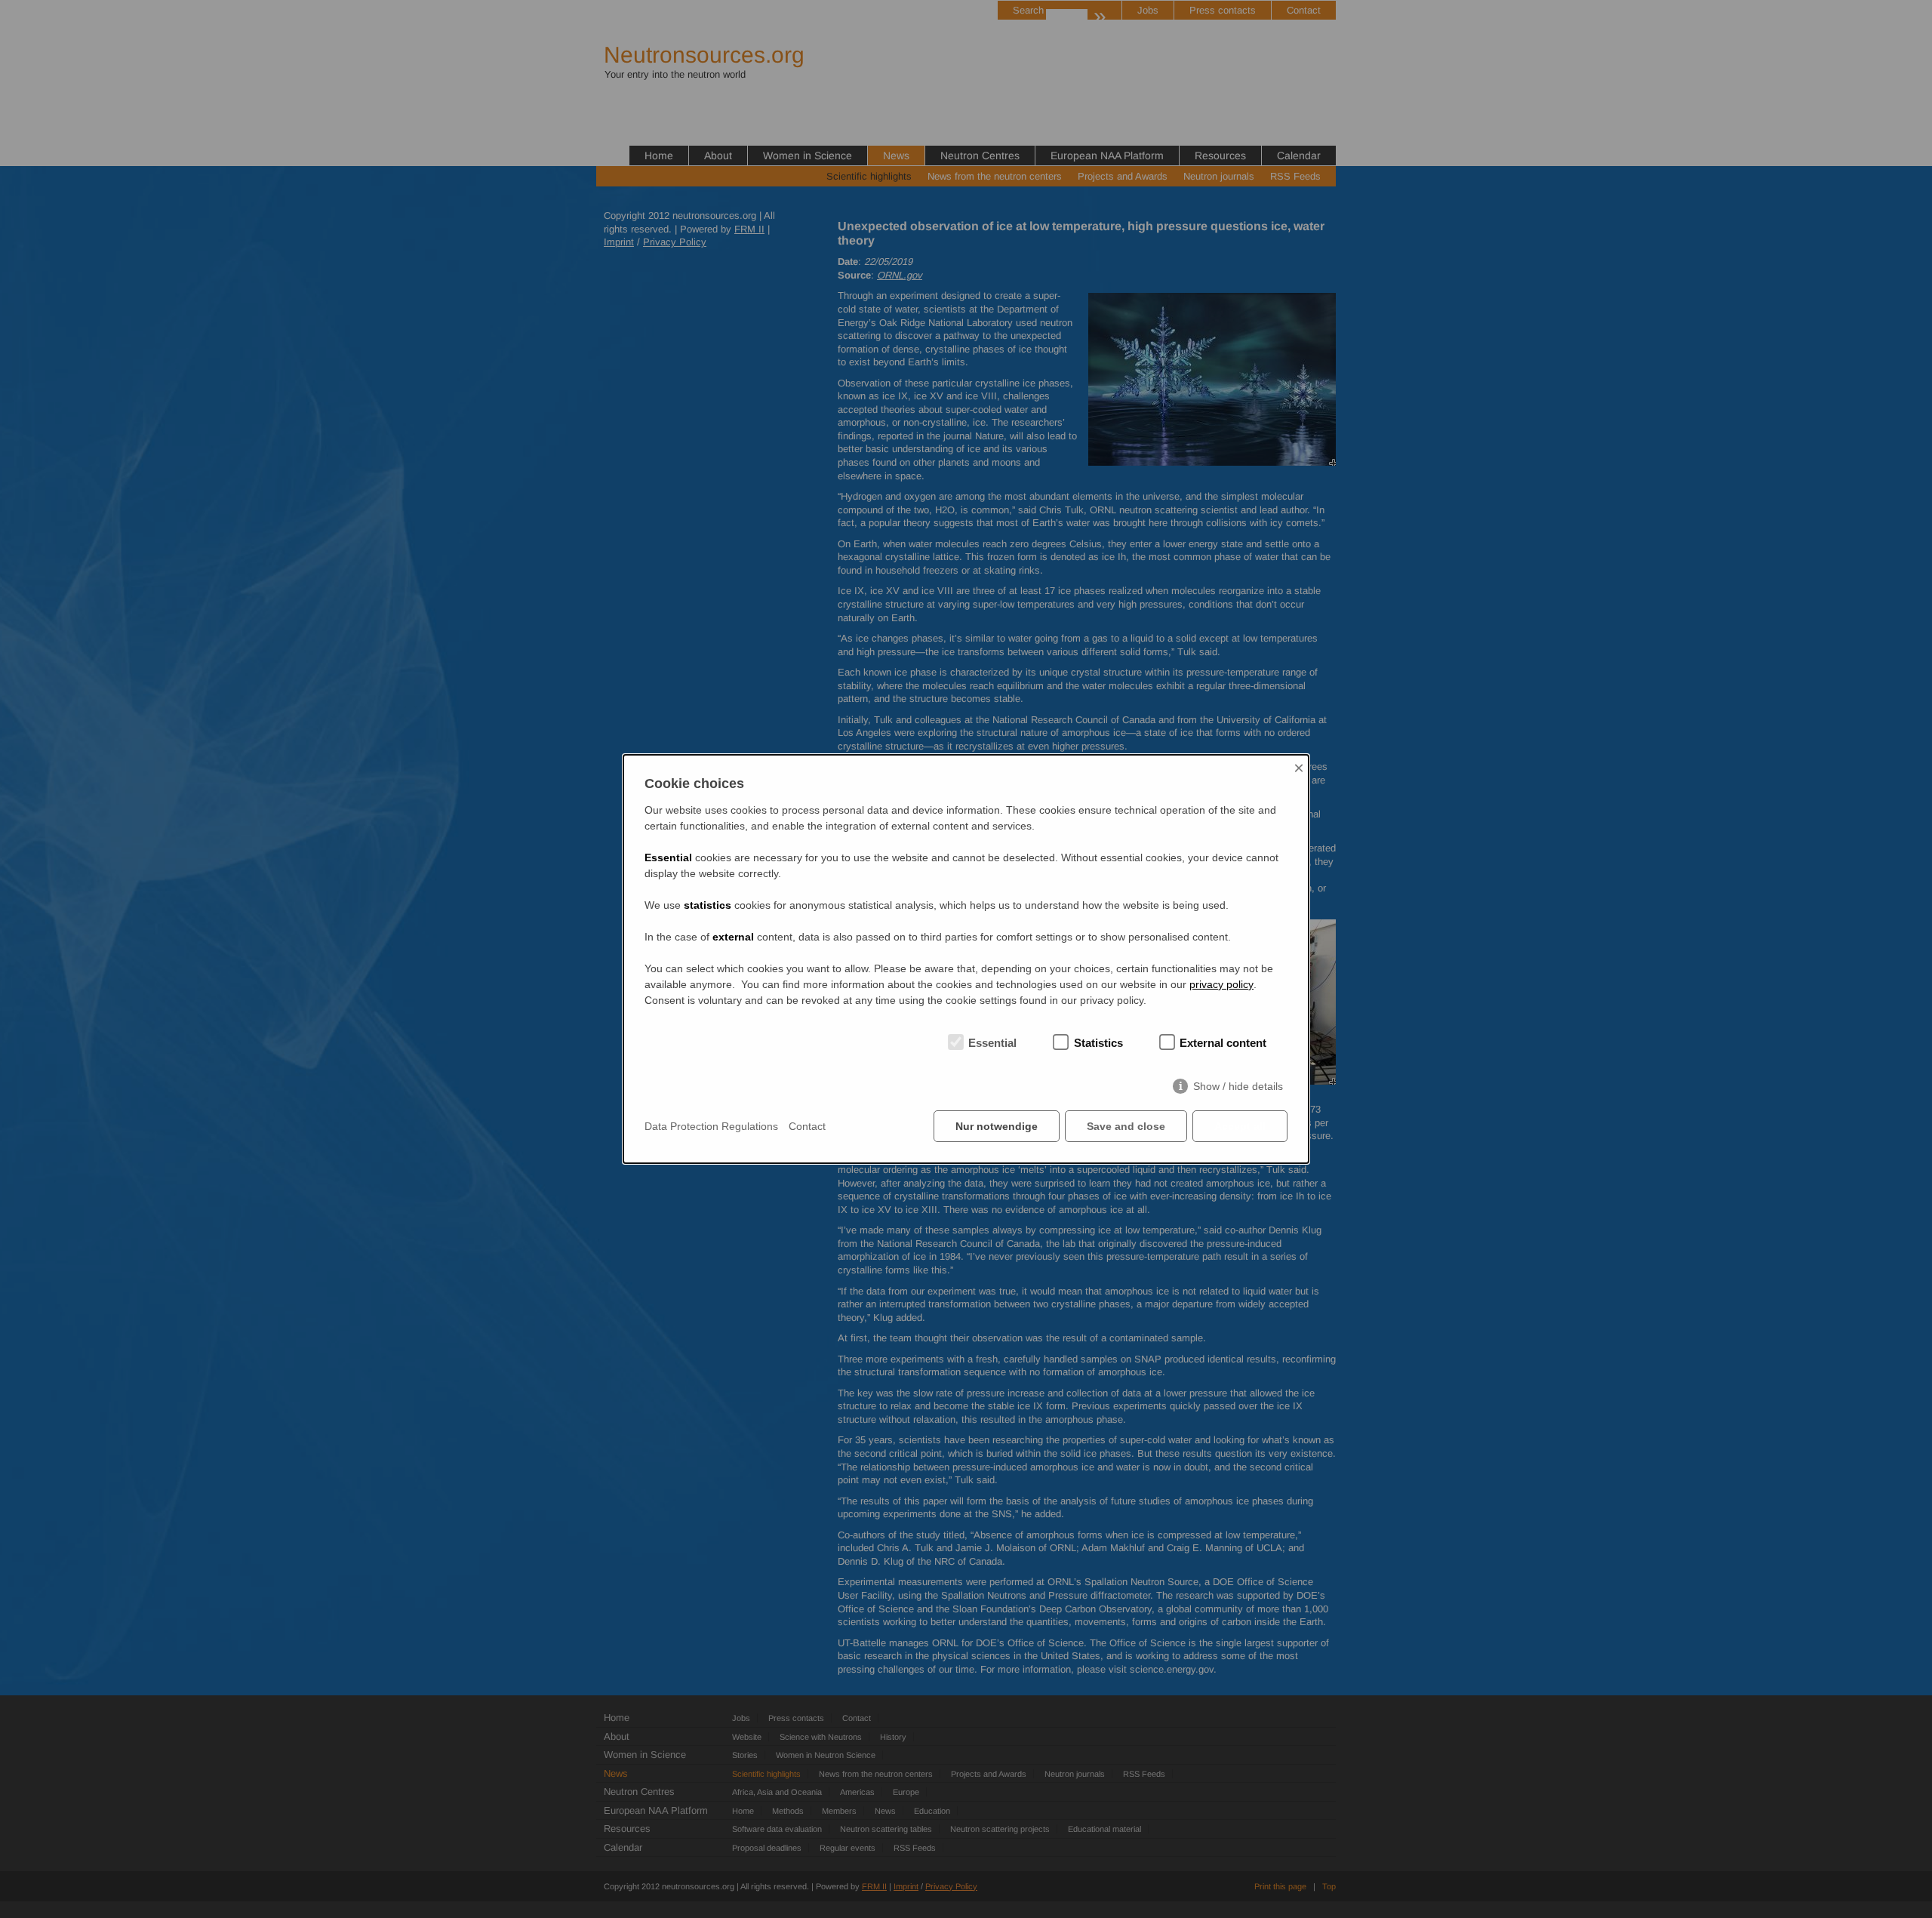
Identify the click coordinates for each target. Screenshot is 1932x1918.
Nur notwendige (997, 1126)
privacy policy (1221, 984)
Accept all (1240, 1126)
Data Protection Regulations (711, 1126)
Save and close (1126, 1126)
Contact (807, 1126)
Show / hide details (1238, 1086)
